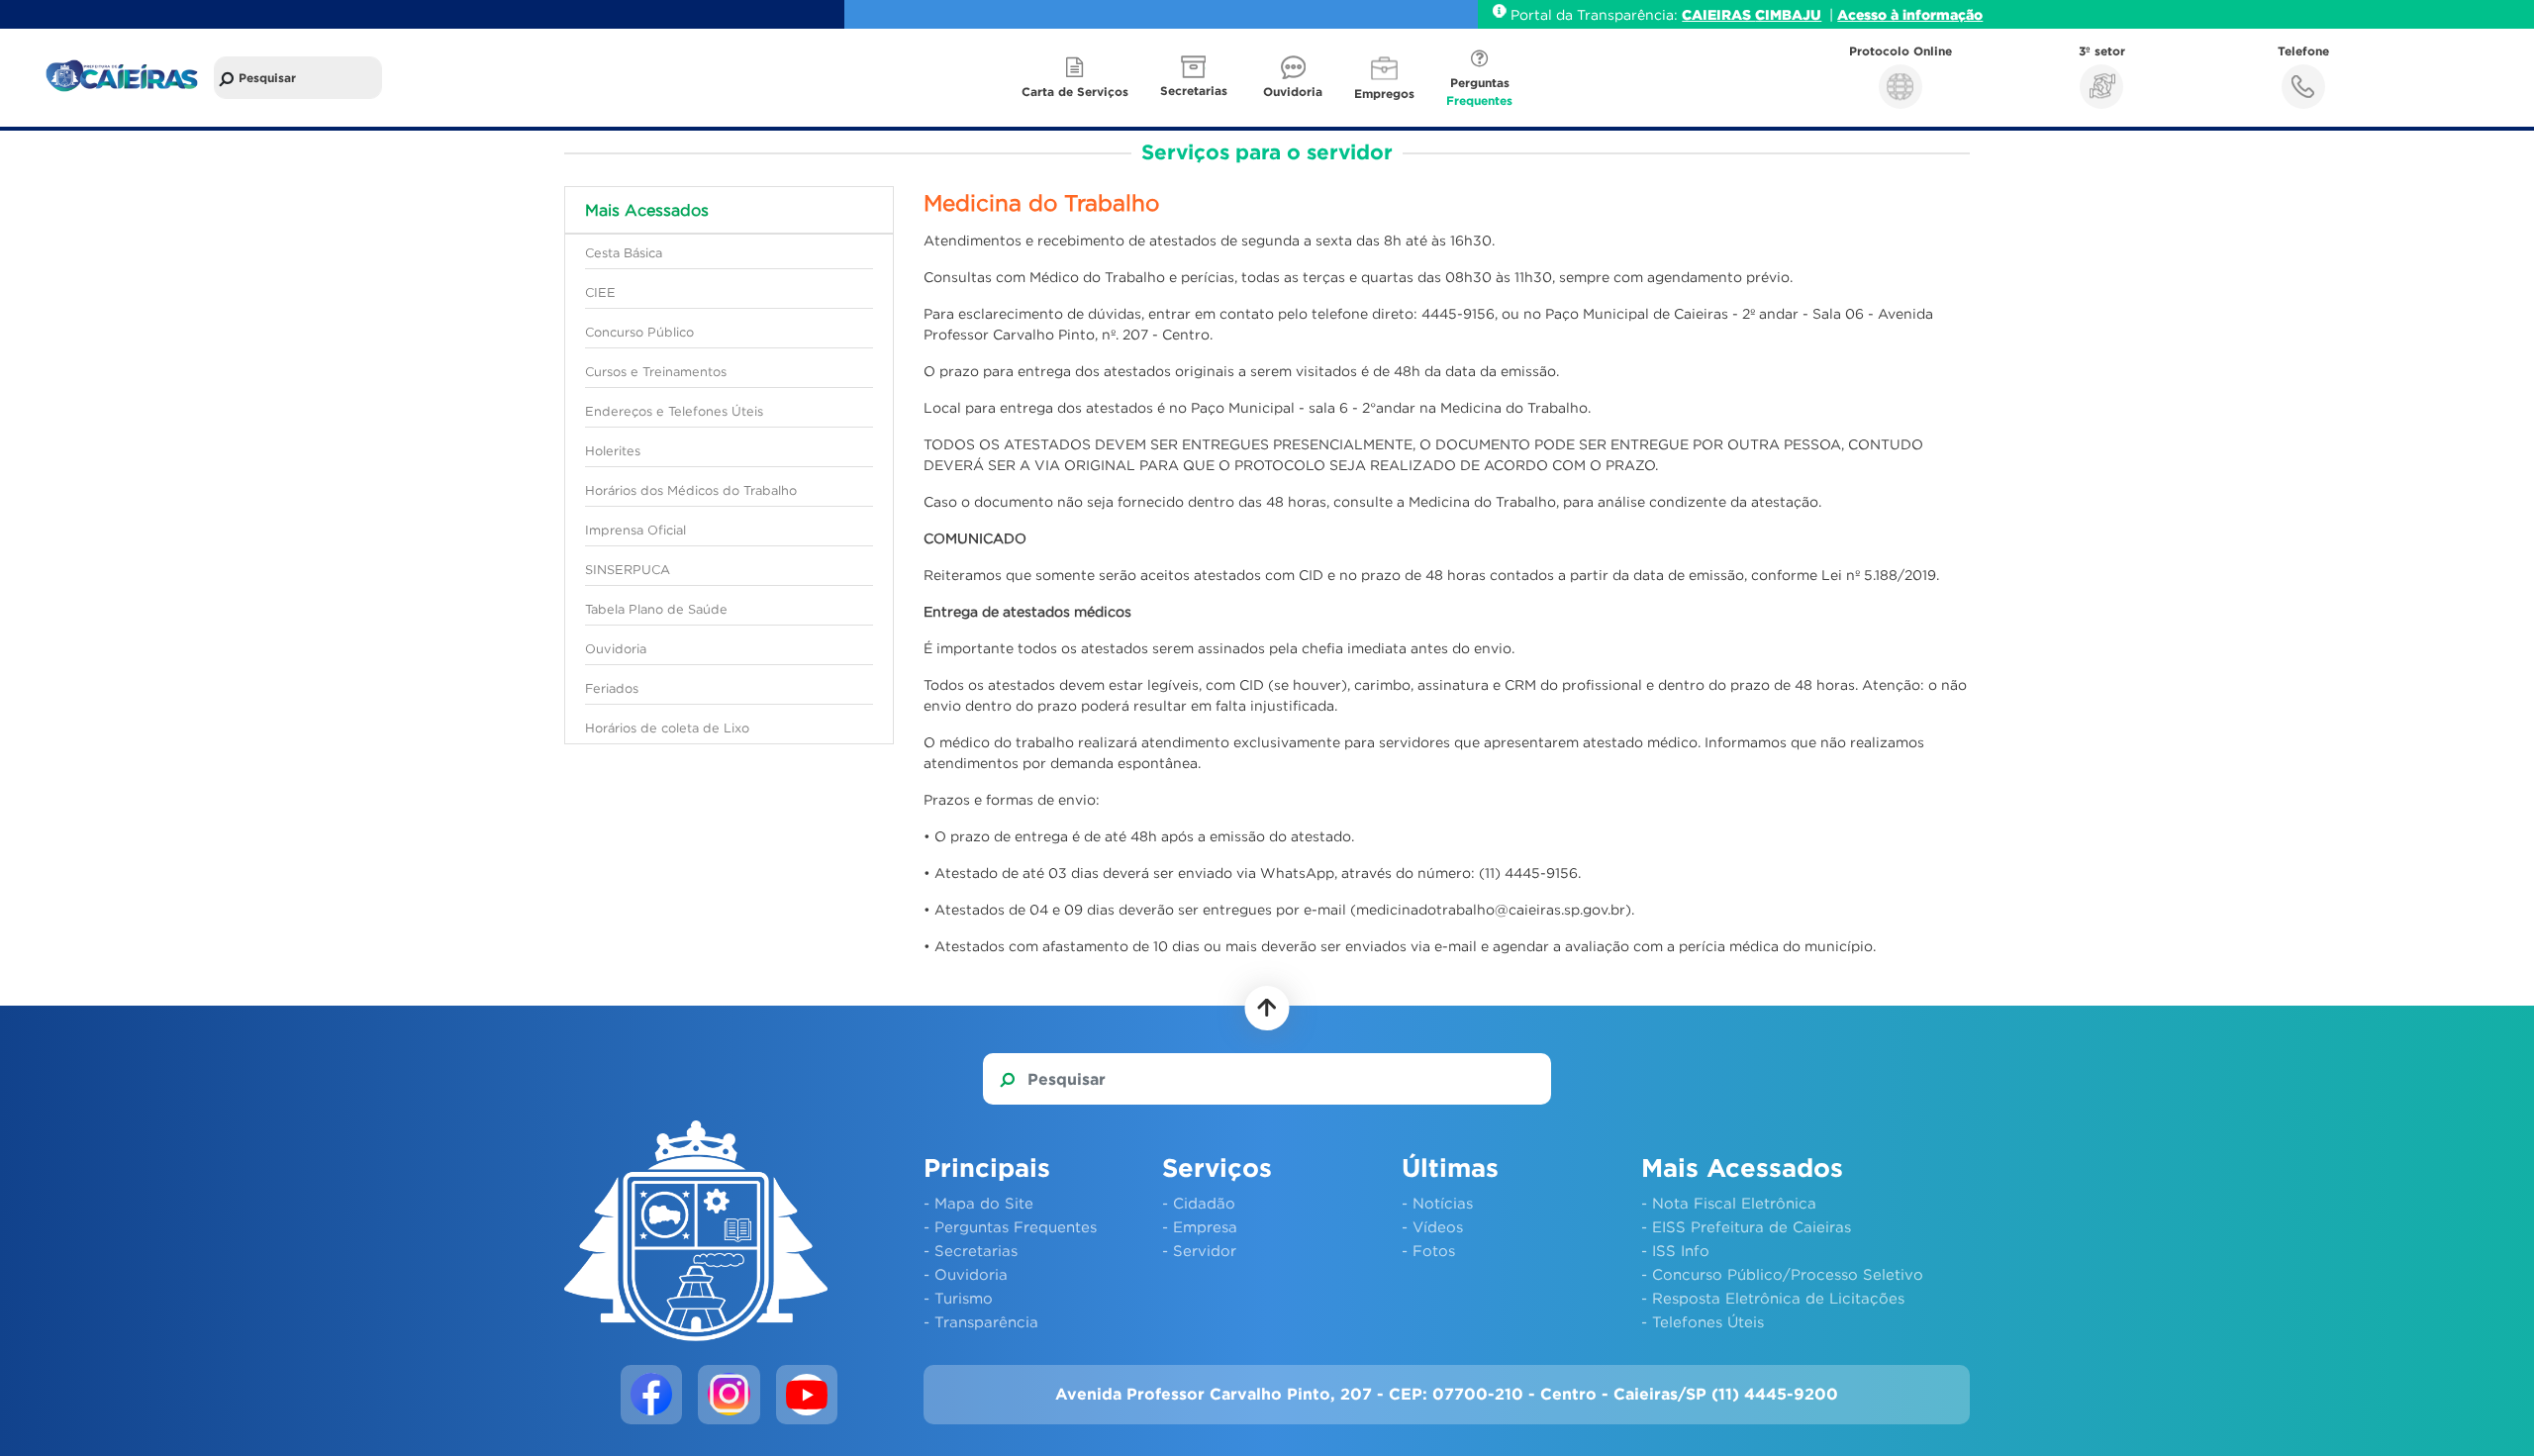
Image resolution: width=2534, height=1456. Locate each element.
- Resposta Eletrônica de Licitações (1773, 1298)
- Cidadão (1199, 1203)
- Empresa (1200, 1226)
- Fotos (1428, 1250)
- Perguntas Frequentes (1010, 1226)
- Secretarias (971, 1250)
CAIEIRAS (1718, 14)
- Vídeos (1432, 1226)
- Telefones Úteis (1703, 1321)
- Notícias (1437, 1203)
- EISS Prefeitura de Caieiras (1746, 1226)
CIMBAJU (1788, 14)
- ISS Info (1675, 1250)
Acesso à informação (1910, 14)
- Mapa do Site (978, 1203)
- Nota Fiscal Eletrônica (1729, 1203)
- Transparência (981, 1321)
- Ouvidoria (966, 1274)
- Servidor (1199, 1250)
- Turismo (958, 1298)
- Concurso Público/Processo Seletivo (1782, 1274)
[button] (1196, 78)
